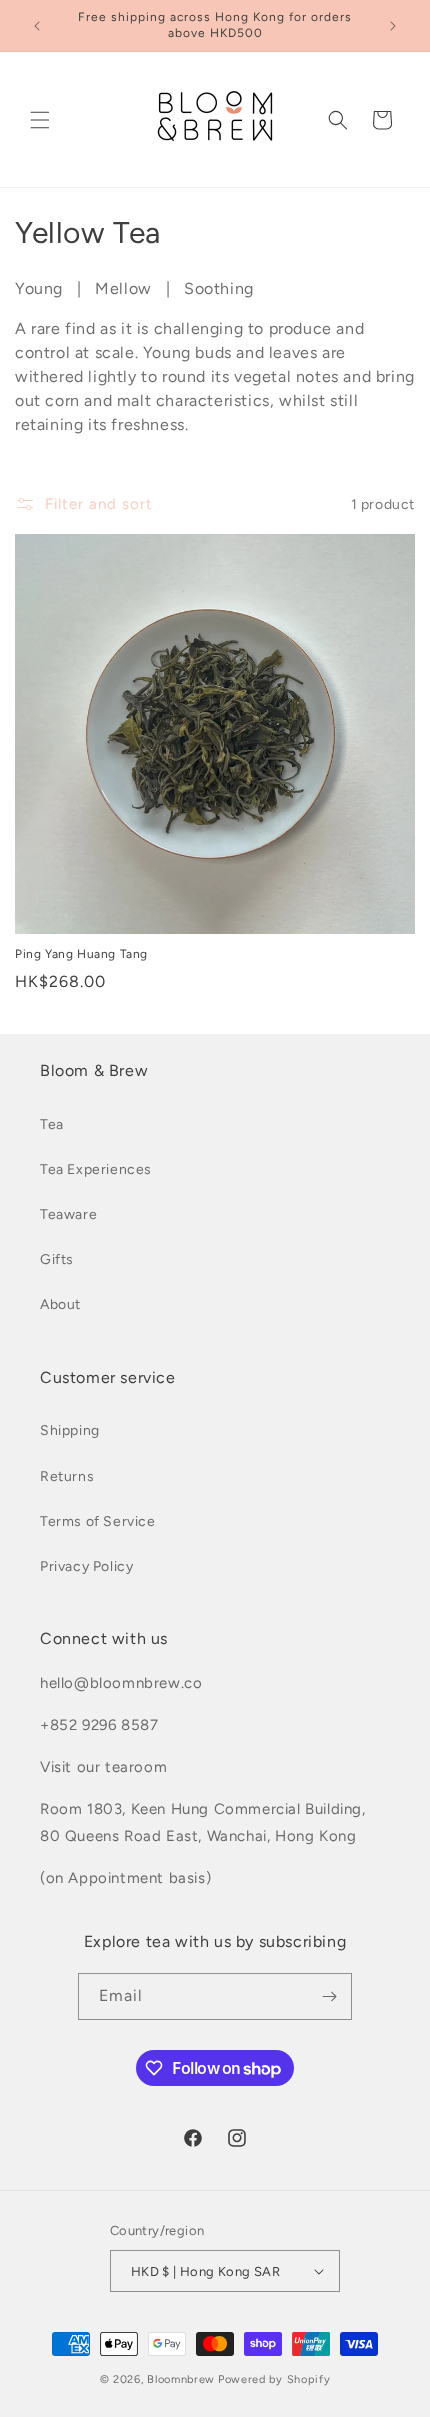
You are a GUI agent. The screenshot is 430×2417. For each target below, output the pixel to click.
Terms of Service (98, 1521)
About (60, 1304)
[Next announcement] (393, 26)
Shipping (70, 1430)
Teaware (68, 1214)
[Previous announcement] (37, 26)
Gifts (57, 1259)
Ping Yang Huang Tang (81, 954)
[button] (40, 120)
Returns (67, 1476)
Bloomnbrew (181, 2379)
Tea (52, 1124)
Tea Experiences (96, 1169)
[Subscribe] (329, 1996)
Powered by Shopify (274, 2379)
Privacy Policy (86, 1566)
